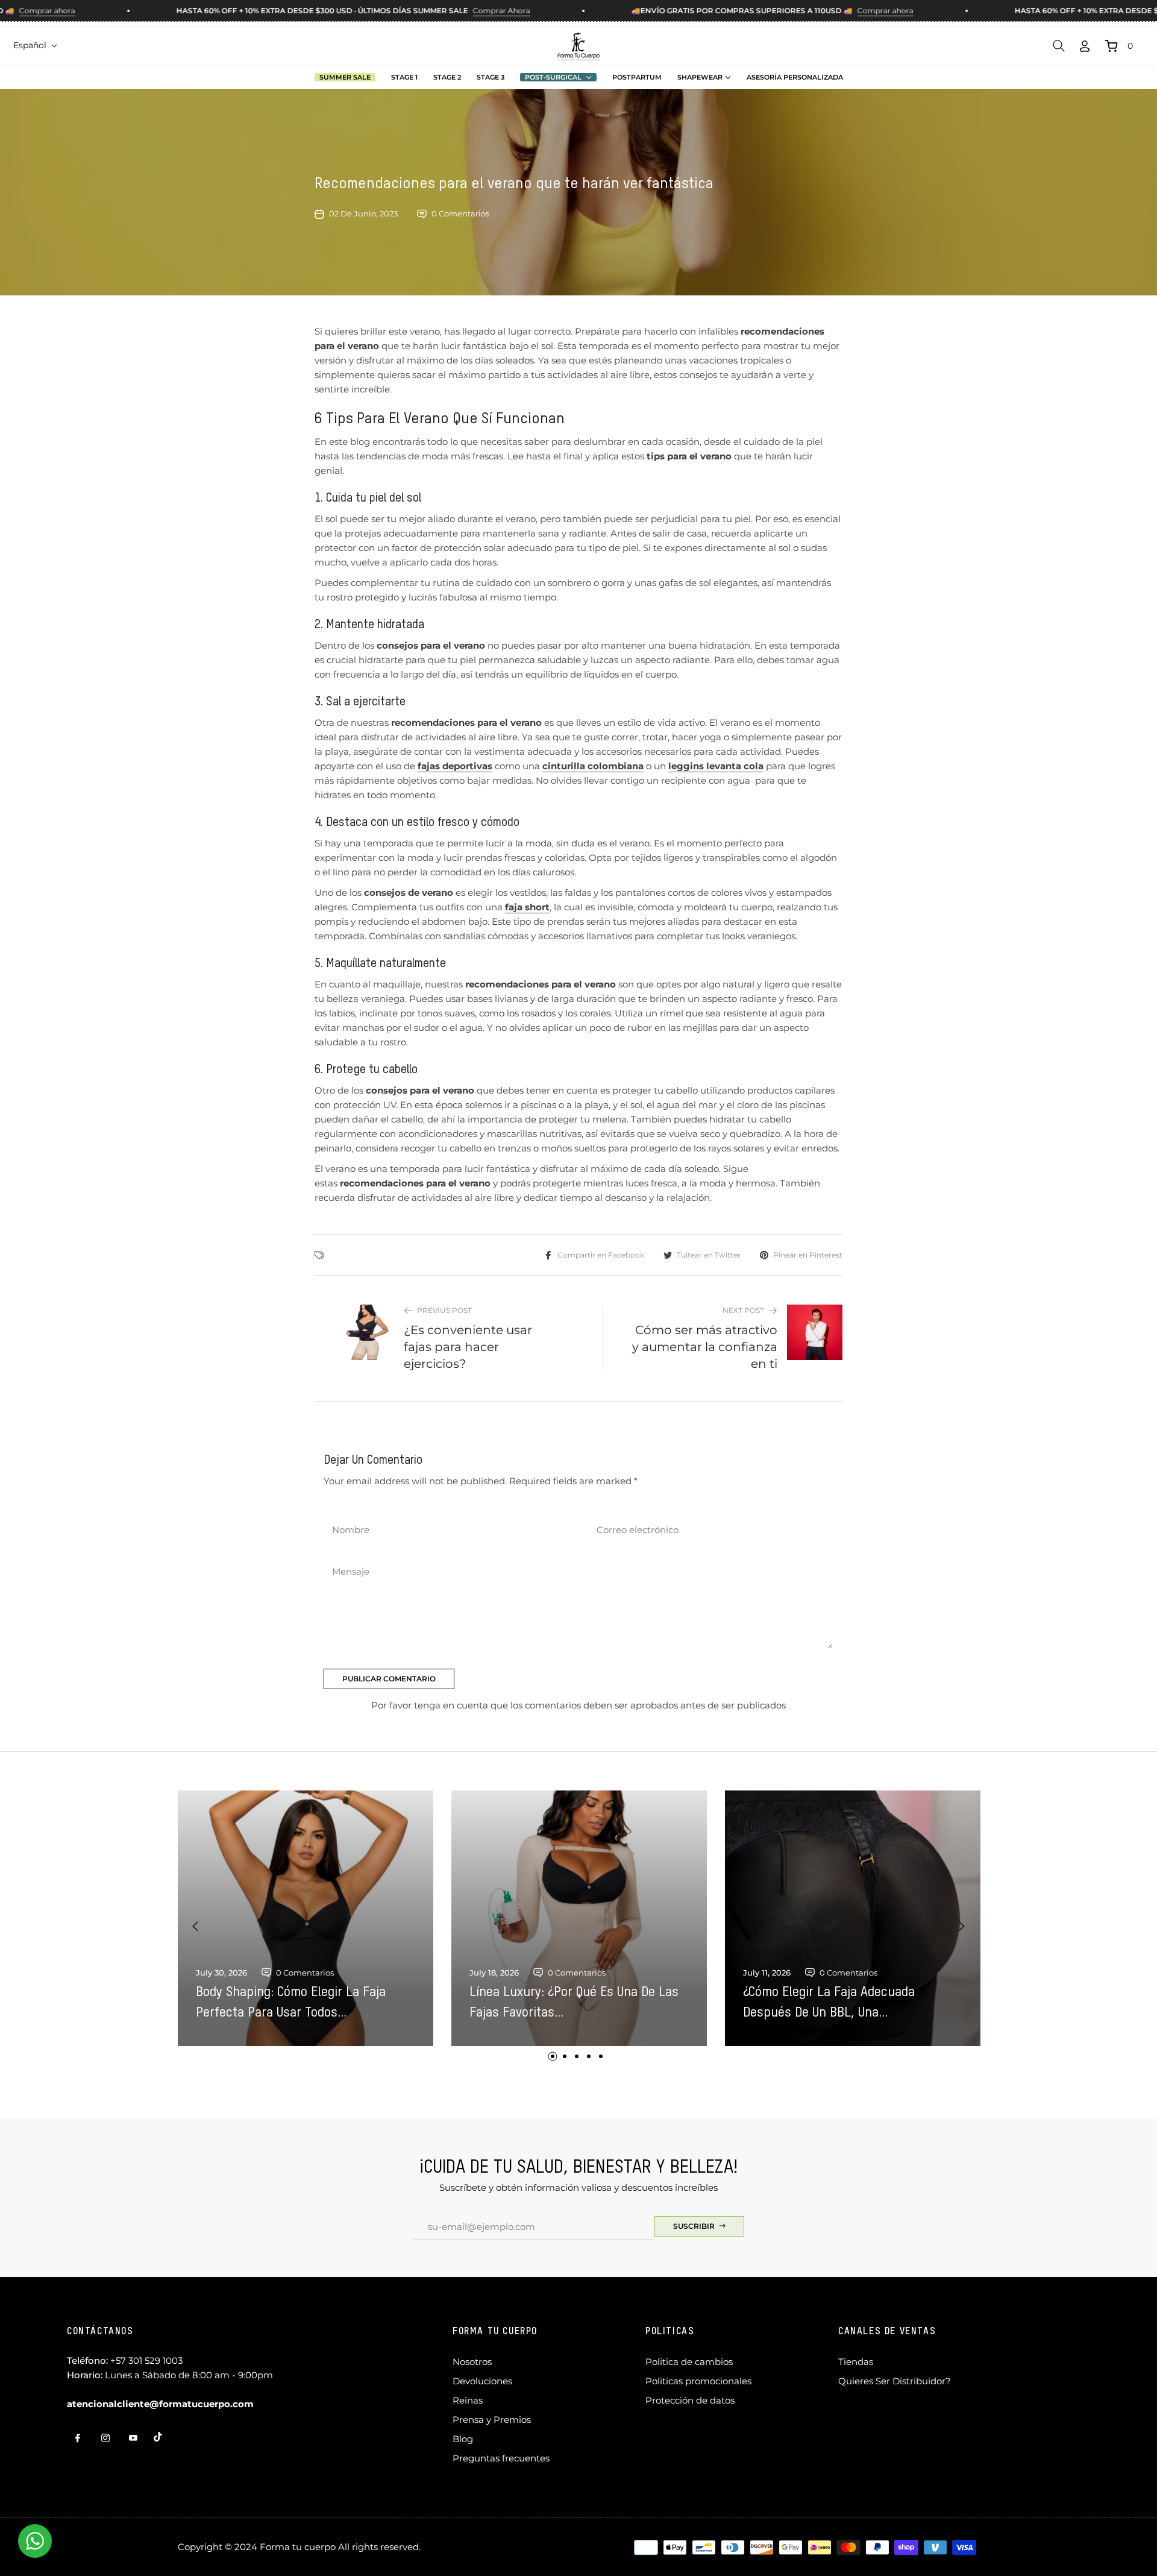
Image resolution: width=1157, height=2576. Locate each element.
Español (30, 45)
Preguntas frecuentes (501, 2458)
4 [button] (589, 2056)
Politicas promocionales (698, 2381)
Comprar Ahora (464, 11)
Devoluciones (482, 2381)
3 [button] (577, 2056)
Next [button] (962, 1926)
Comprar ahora (848, 11)
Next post (743, 1310)
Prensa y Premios (492, 2420)
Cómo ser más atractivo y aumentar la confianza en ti (705, 1347)
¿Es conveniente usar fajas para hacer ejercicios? (468, 1347)
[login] (1085, 46)
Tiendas (856, 2362)
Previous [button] (195, 1926)
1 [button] (553, 2056)
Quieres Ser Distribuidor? (895, 2381)
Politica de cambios (689, 2362)
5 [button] (601, 2056)
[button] (1059, 46)
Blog (463, 2439)
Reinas (468, 2400)
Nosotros (472, 2362)
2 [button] (565, 2056)
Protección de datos (690, 2400)
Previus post (444, 1310)
